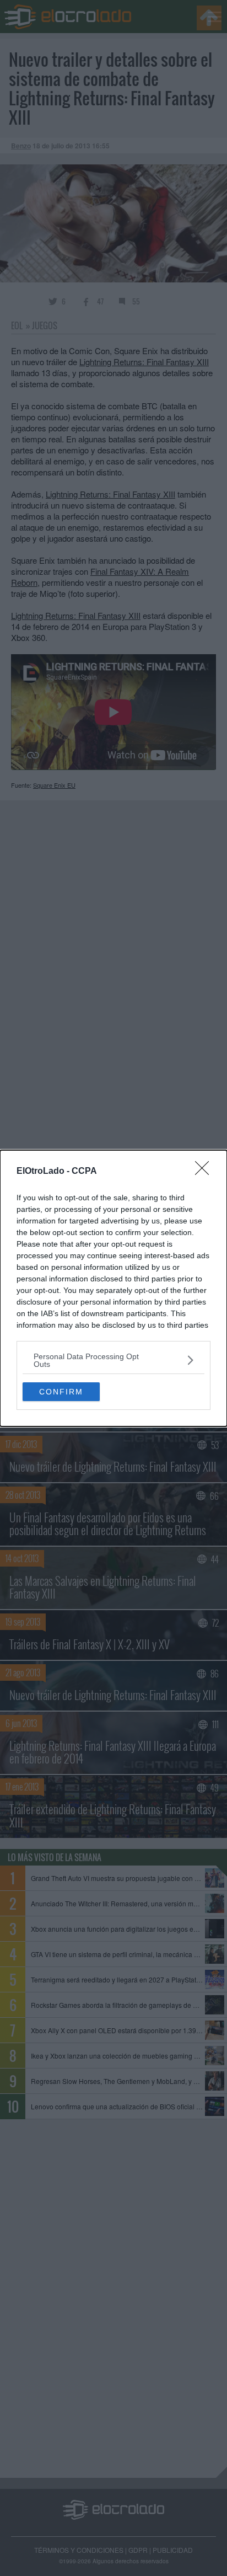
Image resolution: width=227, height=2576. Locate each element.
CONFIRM (61, 1392)
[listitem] (113, 1360)
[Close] (206, 1172)
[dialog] (113, 1288)
